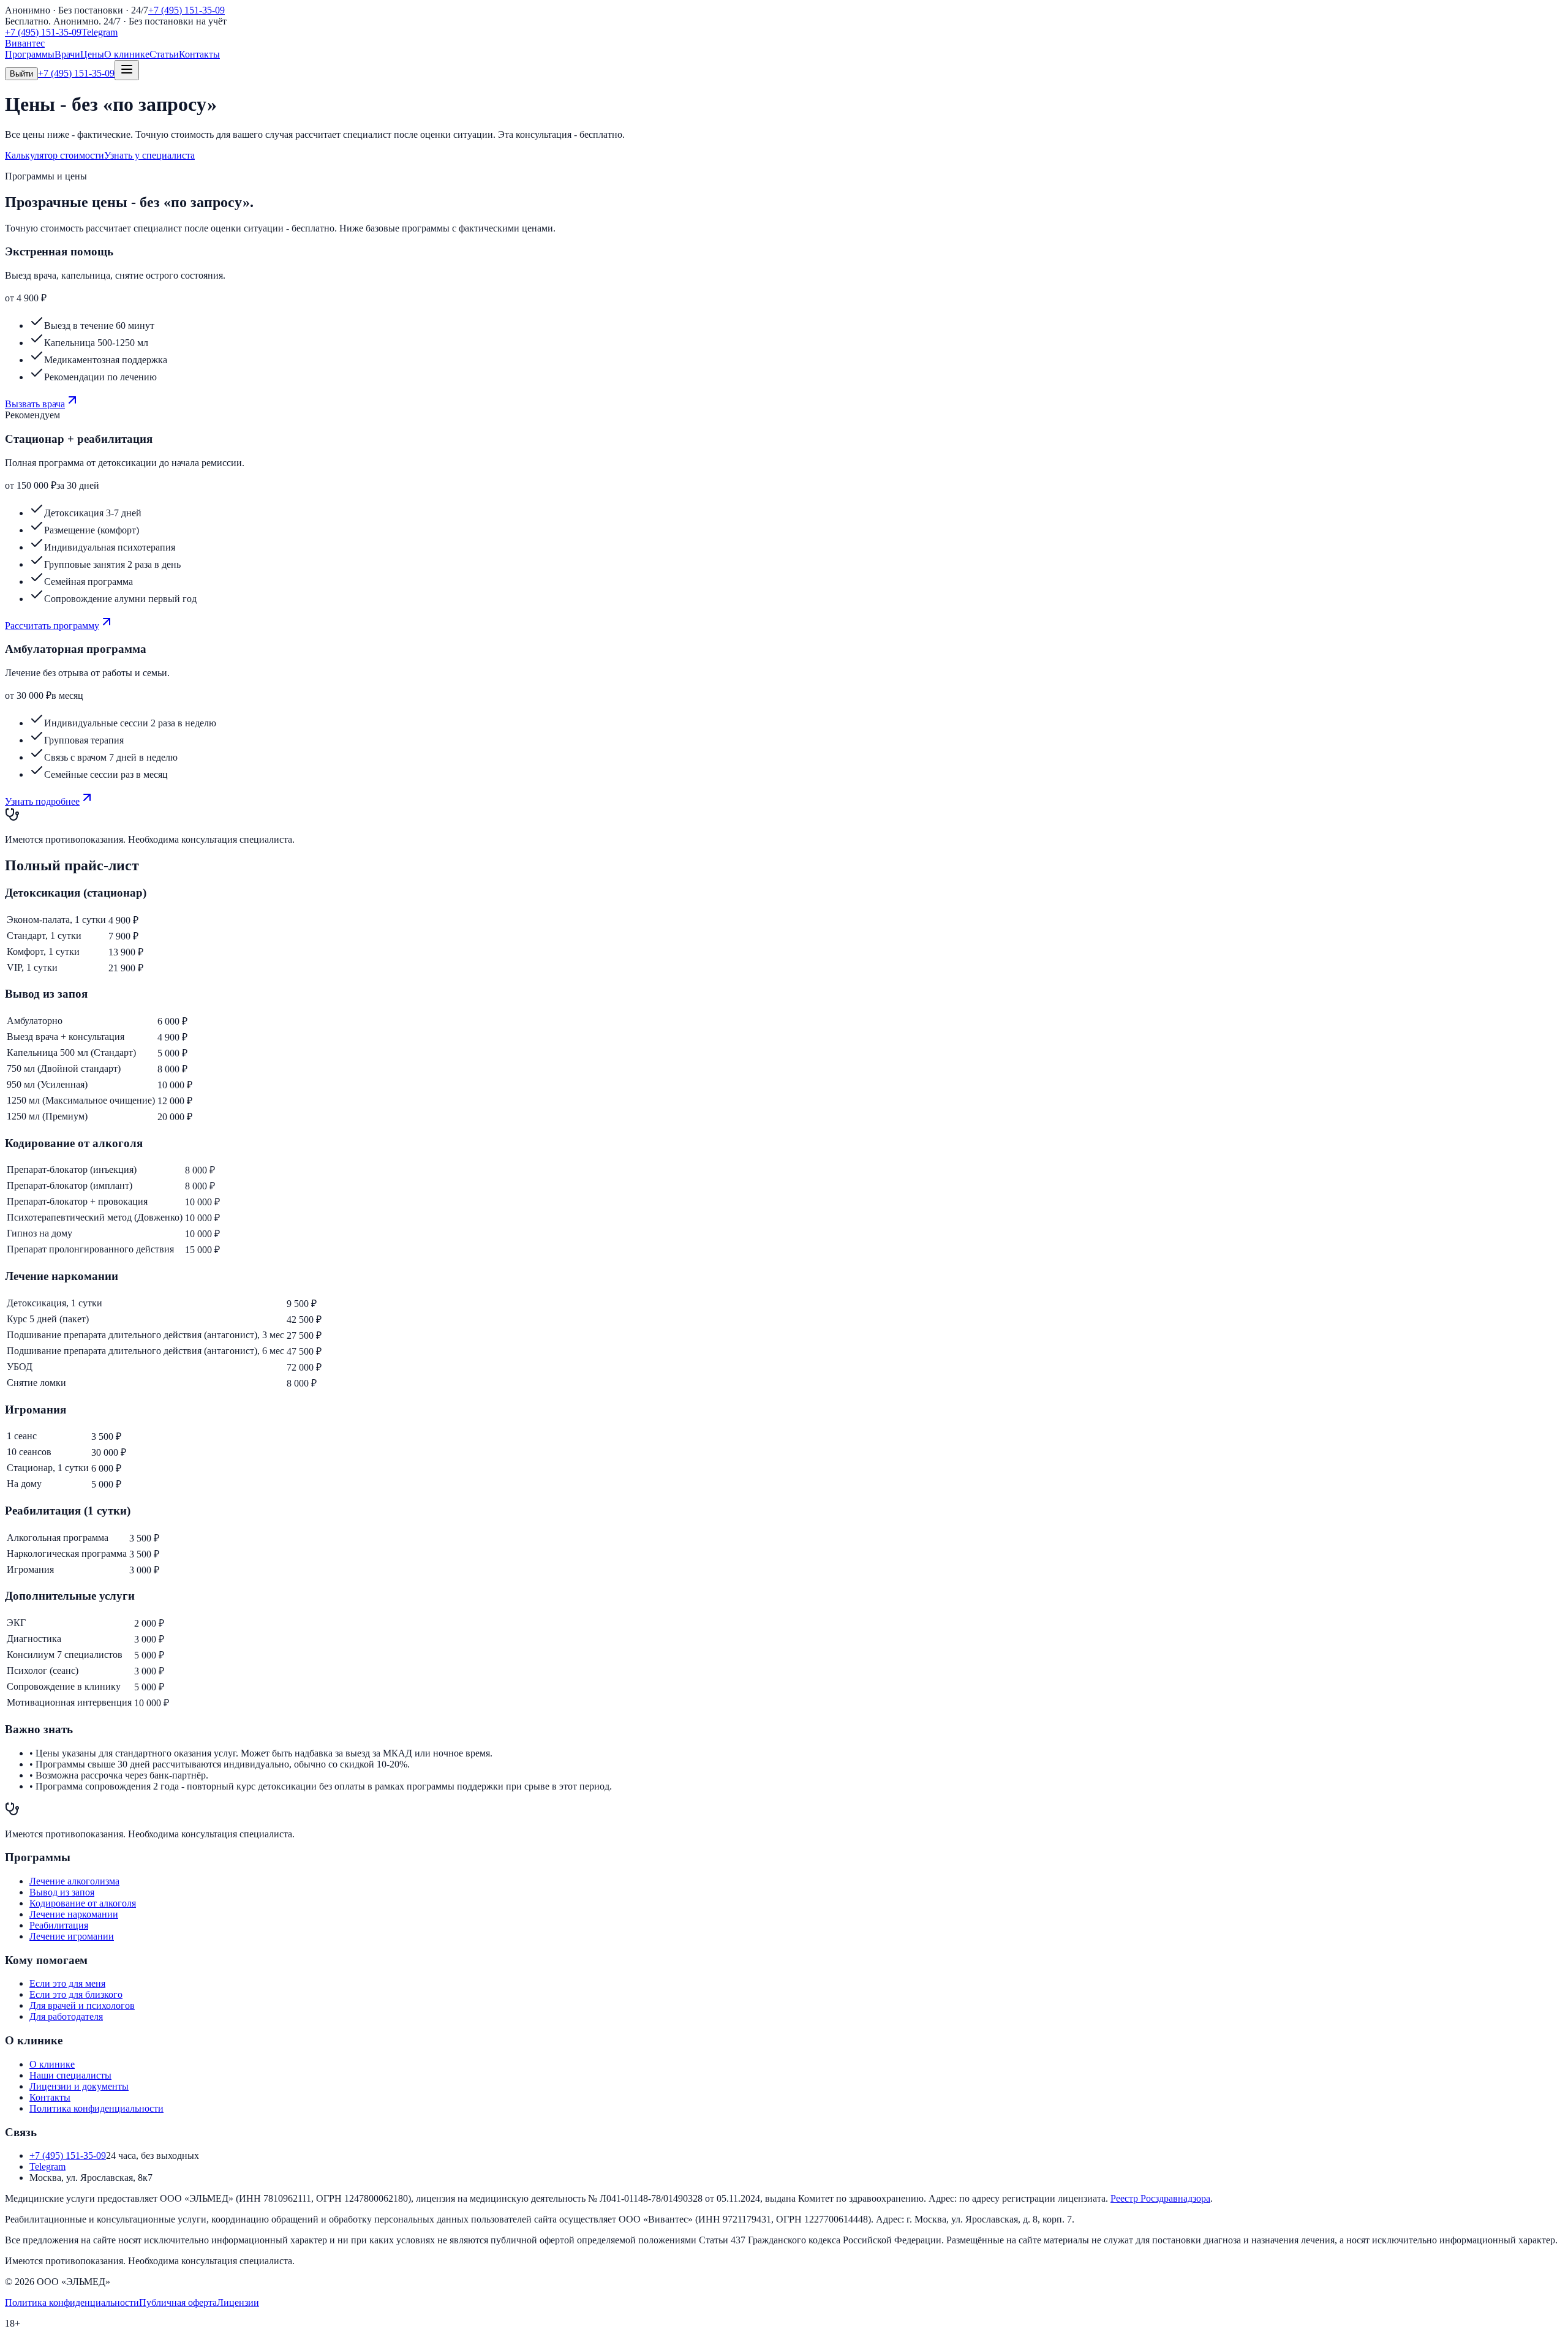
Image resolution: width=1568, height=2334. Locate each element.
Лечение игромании (72, 1936)
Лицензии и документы (79, 2086)
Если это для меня (67, 1983)
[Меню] (127, 70)
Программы (30, 54)
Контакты (199, 54)
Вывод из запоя (62, 1892)
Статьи (164, 54)
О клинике (127, 54)
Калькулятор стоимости (55, 155)
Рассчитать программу (52, 626)
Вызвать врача (35, 404)
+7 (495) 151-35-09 (187, 10)
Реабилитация (59, 1925)
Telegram (100, 32)
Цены (92, 54)
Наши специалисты (70, 2075)
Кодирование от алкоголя (83, 1903)
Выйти (21, 74)
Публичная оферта (178, 2302)
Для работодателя (66, 2016)
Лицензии (238, 2302)
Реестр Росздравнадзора (1160, 2198)
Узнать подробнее (42, 801)
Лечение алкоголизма (74, 1881)
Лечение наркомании (74, 1914)
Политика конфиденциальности (96, 2108)
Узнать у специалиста (149, 155)
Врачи (67, 54)
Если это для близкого (76, 1994)
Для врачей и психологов (82, 2005)
